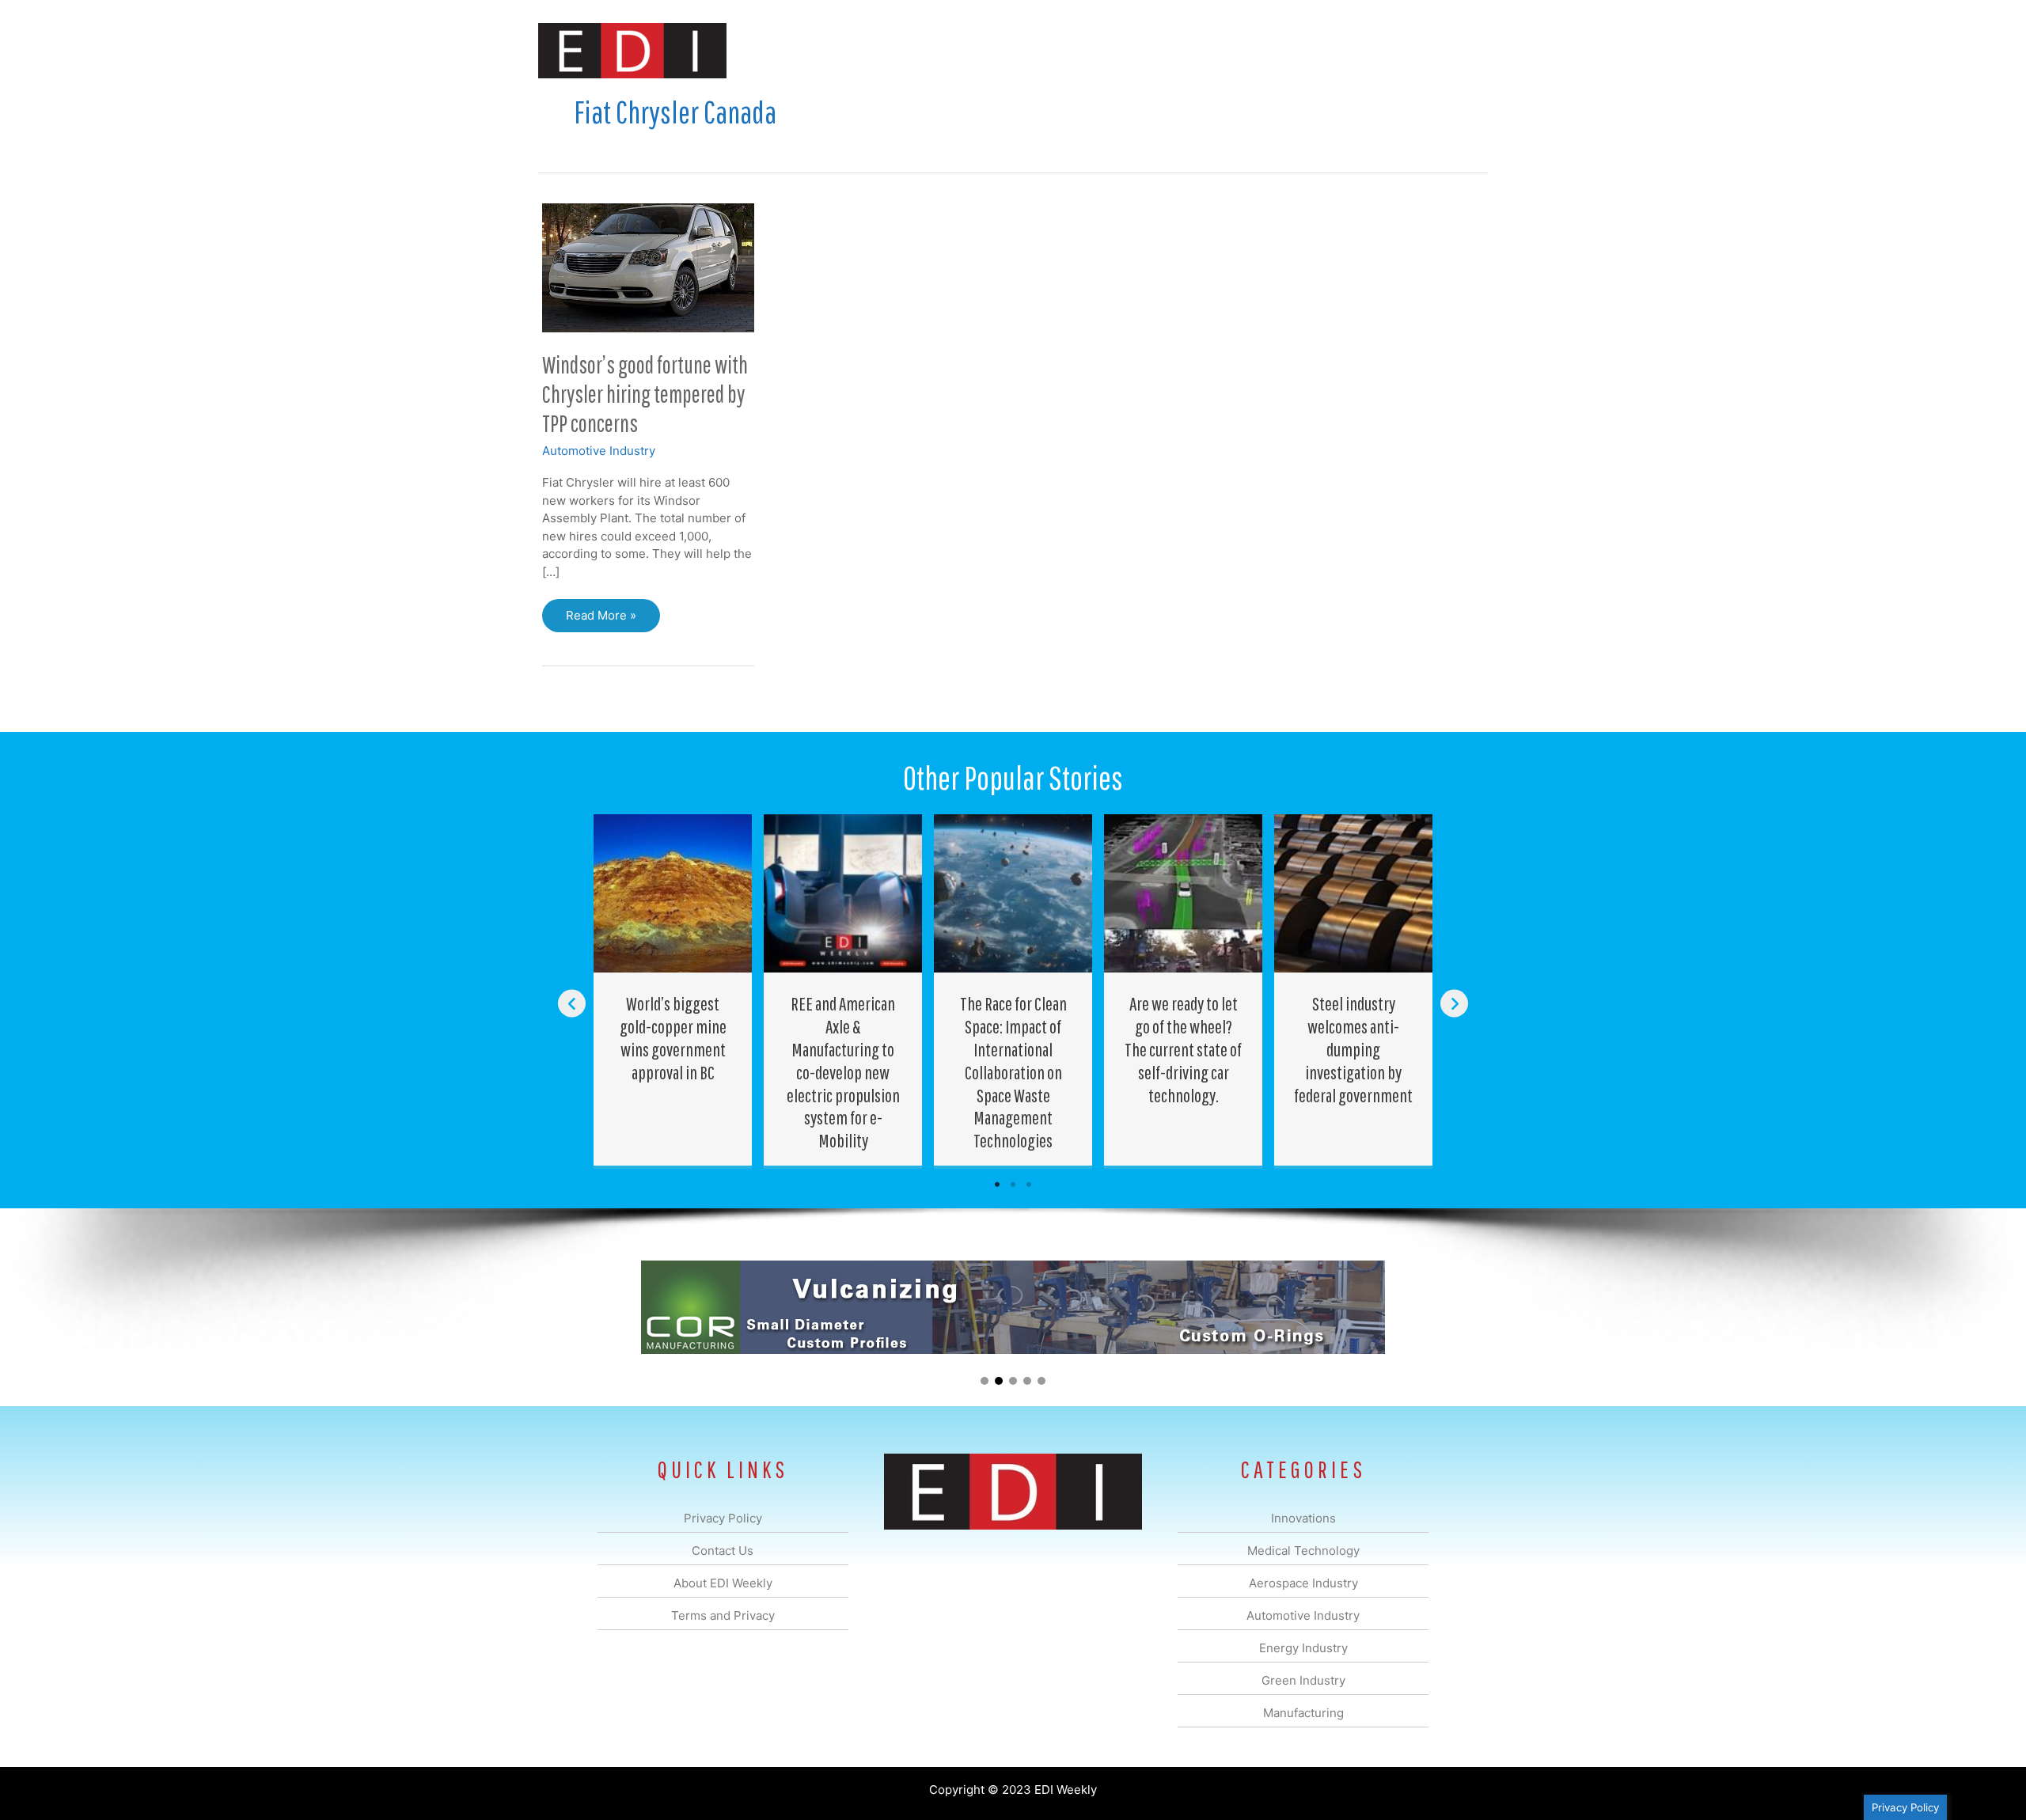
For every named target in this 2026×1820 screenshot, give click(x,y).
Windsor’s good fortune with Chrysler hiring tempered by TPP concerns (645, 394)
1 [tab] (997, 1185)
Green (1187, 50)
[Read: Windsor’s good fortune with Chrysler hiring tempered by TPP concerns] (648, 266)
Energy (1127, 50)
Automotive (1053, 50)
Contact (1404, 50)
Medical (901, 50)
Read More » (601, 620)
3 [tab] (1029, 1185)
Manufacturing (1264, 50)
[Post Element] (673, 990)
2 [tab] (1013, 1185)
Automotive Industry (599, 451)
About (1341, 50)
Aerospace (972, 50)
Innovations (827, 50)
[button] (1463, 50)
